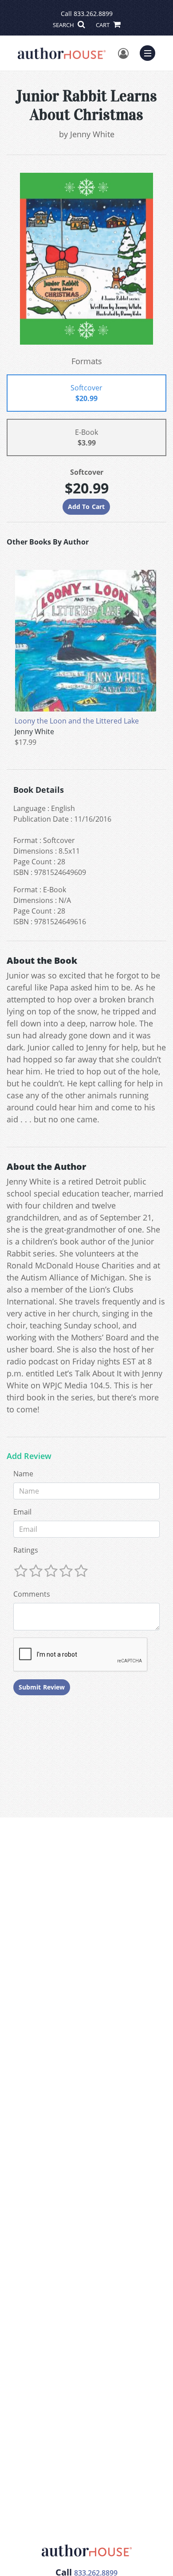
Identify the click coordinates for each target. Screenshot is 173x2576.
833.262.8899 (93, 14)
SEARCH (64, 25)
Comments (32, 1594)
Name (23, 1474)
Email (22, 1512)
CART (103, 25)
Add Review (29, 1456)
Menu (150, 52)
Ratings (26, 1550)
